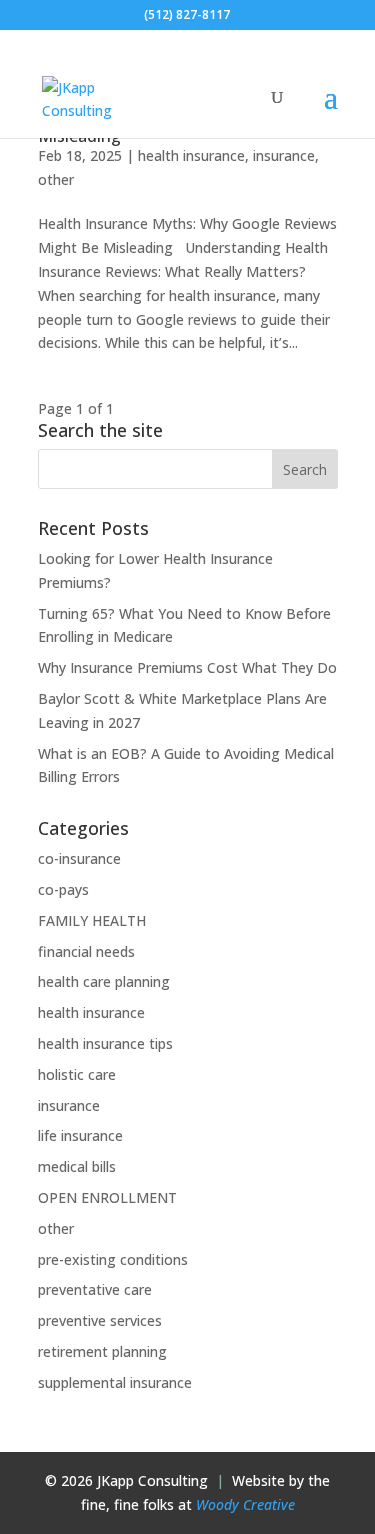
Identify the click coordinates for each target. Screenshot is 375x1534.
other (56, 179)
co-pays (63, 889)
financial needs (86, 951)
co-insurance (79, 858)
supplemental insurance (115, 1382)
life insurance (80, 1135)
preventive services (100, 1320)
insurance (284, 155)
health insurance (191, 155)
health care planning (104, 981)
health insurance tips (105, 1043)
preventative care (95, 1289)
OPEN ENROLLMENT (107, 1197)
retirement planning (102, 1351)
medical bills (77, 1166)
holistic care (77, 1074)
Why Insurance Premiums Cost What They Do (187, 667)
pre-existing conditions (113, 1259)
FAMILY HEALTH (92, 920)
